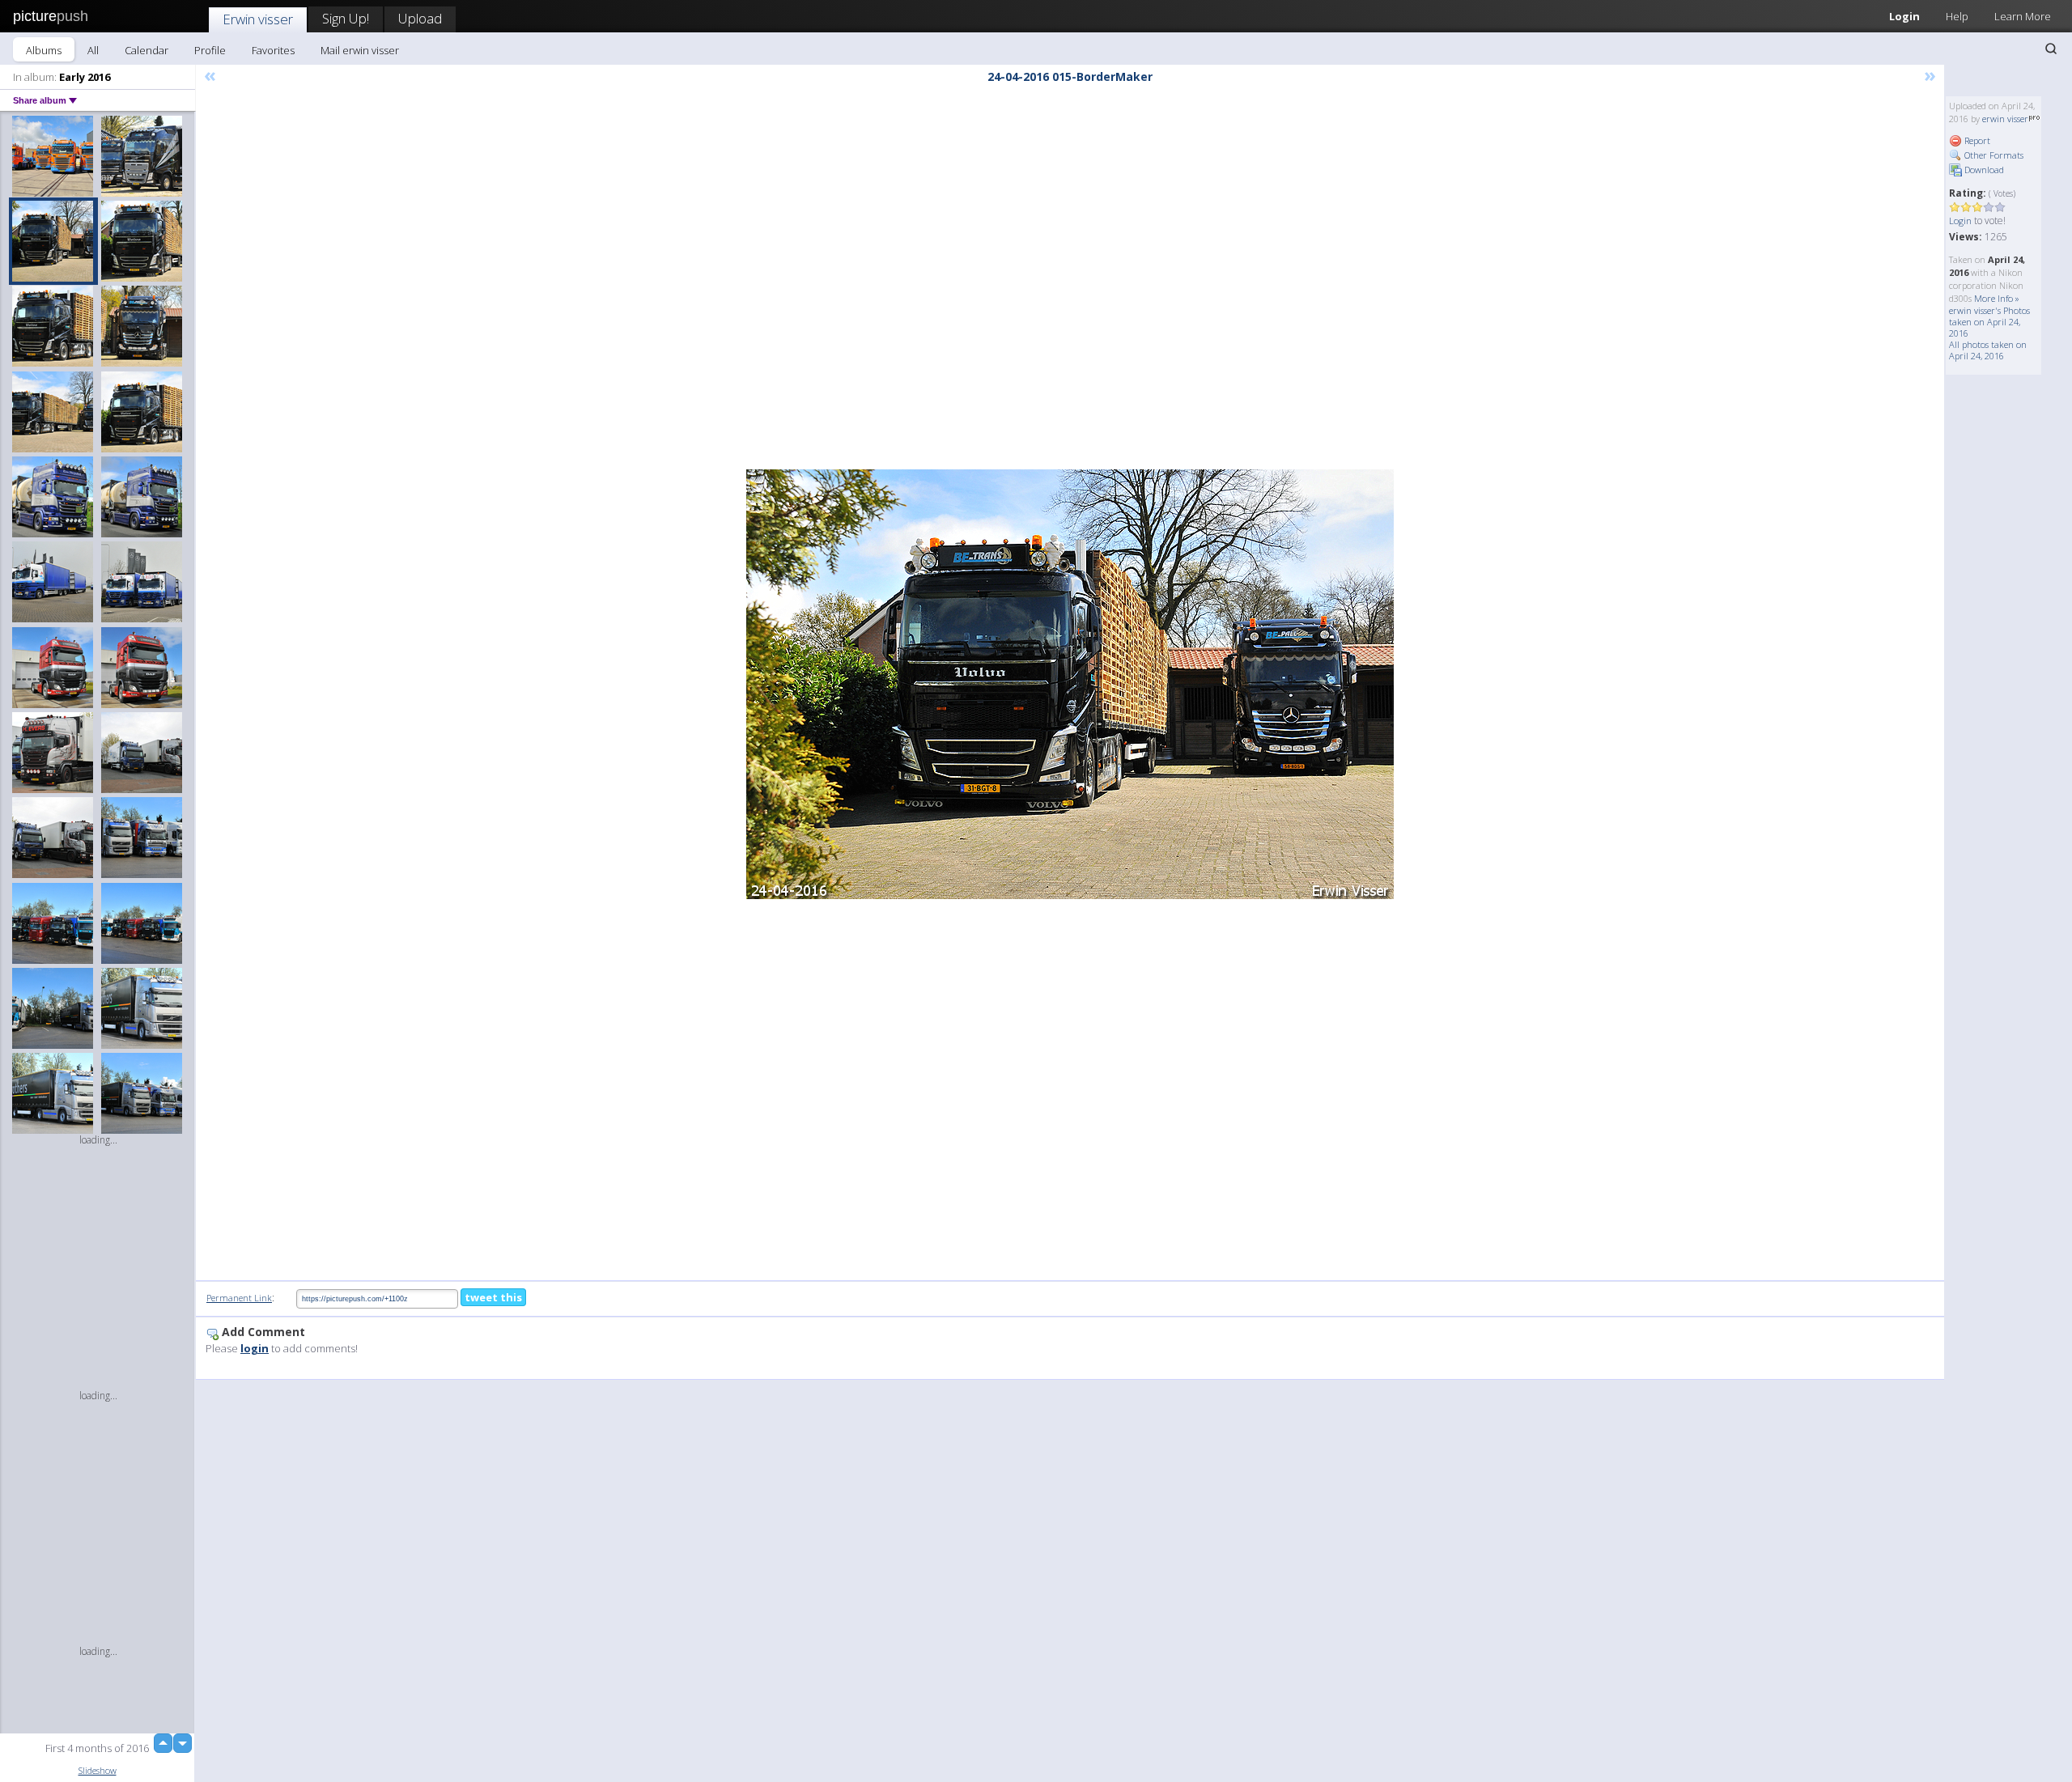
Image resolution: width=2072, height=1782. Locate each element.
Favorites (273, 50)
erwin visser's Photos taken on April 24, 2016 (1989, 322)
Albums (44, 50)
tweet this (493, 1297)
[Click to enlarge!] (1070, 684)
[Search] (2051, 49)
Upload (420, 18)
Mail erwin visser (360, 50)
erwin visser (2005, 119)
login (255, 1348)
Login (1904, 16)
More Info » (1997, 298)
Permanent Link (239, 1298)
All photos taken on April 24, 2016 (1988, 350)
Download (1983, 170)
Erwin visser (258, 19)
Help (1957, 16)
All (93, 50)
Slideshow (98, 1770)
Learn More (2023, 16)
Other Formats (1993, 155)
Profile (210, 50)
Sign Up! (346, 18)
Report (1976, 140)
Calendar (146, 50)
